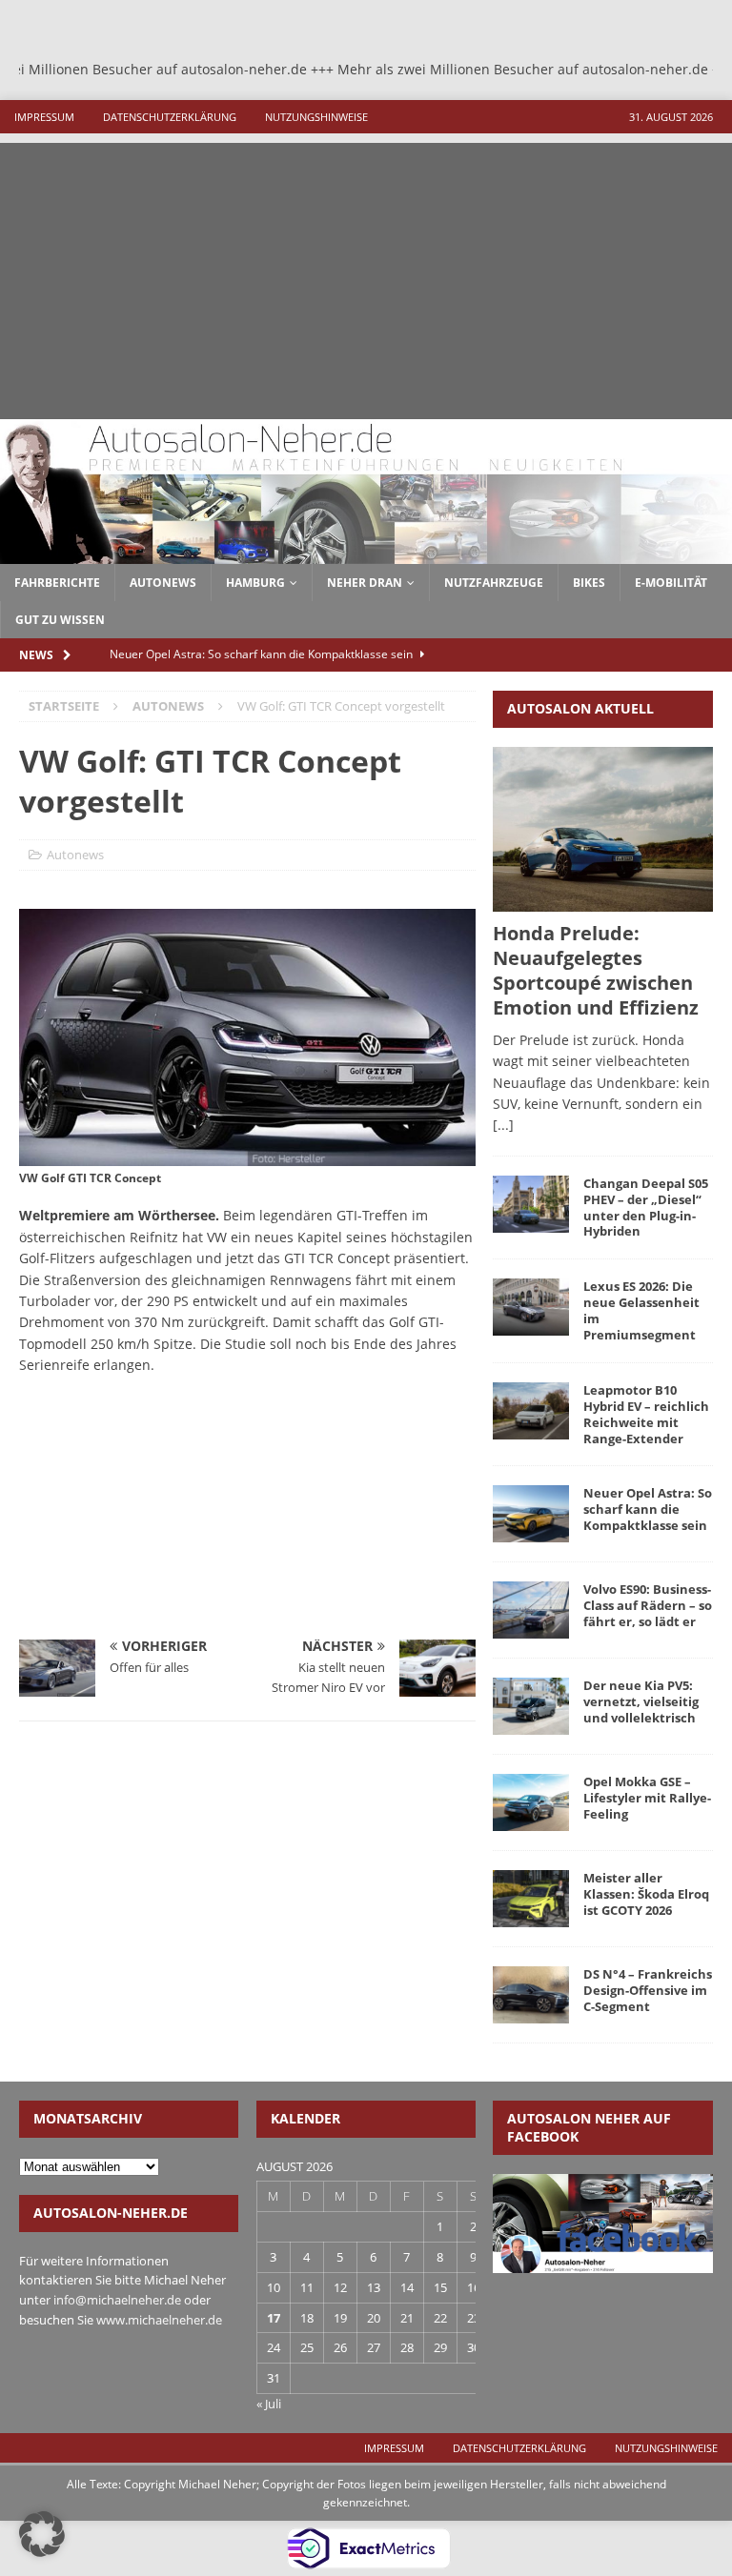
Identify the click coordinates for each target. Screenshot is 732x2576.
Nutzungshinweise (316, 117)
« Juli (269, 2404)
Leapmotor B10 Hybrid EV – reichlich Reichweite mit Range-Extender (646, 1414)
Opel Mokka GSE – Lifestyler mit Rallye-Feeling (647, 1798)
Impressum (44, 117)
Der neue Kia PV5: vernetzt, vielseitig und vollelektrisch (641, 1701)
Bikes (589, 583)
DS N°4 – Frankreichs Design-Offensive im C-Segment (648, 1990)
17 (274, 2318)
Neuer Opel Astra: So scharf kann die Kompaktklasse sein (648, 1509)
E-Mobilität (671, 583)
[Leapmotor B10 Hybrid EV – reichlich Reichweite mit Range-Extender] (531, 1411)
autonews (163, 583)
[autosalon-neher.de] (366, 553)
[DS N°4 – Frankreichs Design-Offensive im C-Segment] (531, 1995)
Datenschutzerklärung (170, 117)
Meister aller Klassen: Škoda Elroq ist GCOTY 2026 (646, 1894)
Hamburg (255, 583)
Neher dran (365, 583)
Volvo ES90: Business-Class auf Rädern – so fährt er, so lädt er (648, 1605)
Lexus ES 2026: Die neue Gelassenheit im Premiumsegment (641, 1310)
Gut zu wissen (60, 620)
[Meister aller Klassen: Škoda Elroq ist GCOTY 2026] (531, 1899)
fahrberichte (57, 583)
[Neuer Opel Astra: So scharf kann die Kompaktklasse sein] (531, 1514)
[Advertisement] (366, 276)
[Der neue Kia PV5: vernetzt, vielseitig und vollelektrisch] (531, 1706)
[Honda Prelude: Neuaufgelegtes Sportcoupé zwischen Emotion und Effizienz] (602, 829)
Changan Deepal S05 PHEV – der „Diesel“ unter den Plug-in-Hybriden (646, 1207)
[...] (503, 1125)
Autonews (75, 855)
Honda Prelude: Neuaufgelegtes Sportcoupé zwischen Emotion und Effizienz (596, 970)
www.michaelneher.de (159, 2320)
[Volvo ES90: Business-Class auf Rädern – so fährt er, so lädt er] (531, 1610)
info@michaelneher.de (117, 2300)
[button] (42, 2534)
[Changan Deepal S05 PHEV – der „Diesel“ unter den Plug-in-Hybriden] (531, 1204)
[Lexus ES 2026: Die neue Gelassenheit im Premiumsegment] (531, 1307)
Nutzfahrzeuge (494, 583)
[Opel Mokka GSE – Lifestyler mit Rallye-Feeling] (531, 1802)
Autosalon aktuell (580, 708)
